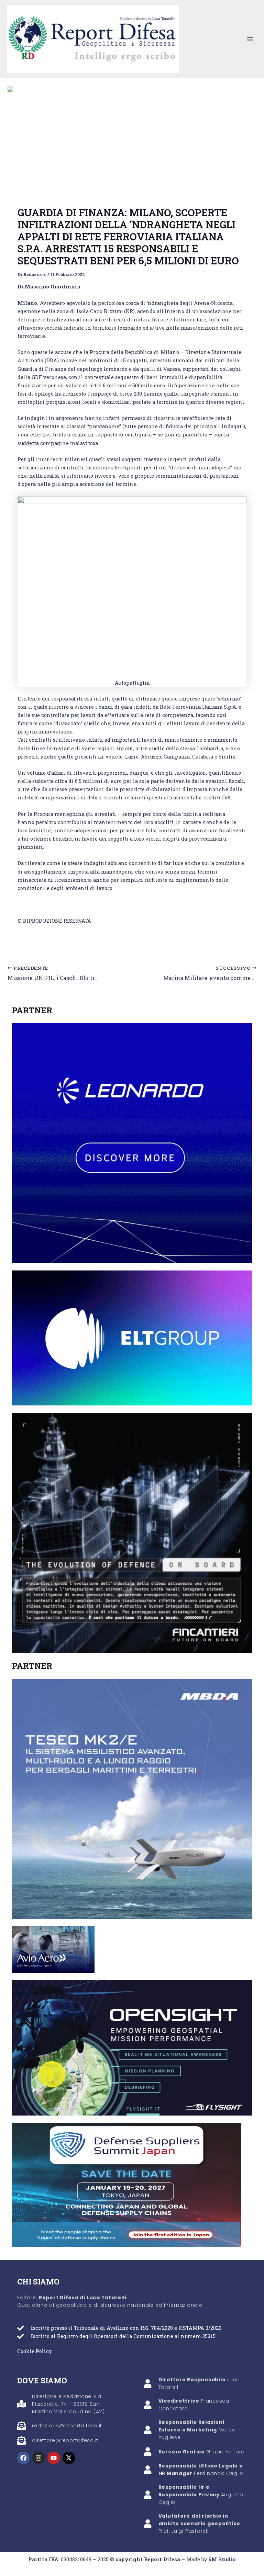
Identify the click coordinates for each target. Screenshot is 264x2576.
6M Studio (222, 2559)
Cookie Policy (34, 2351)
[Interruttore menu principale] (250, 39)
